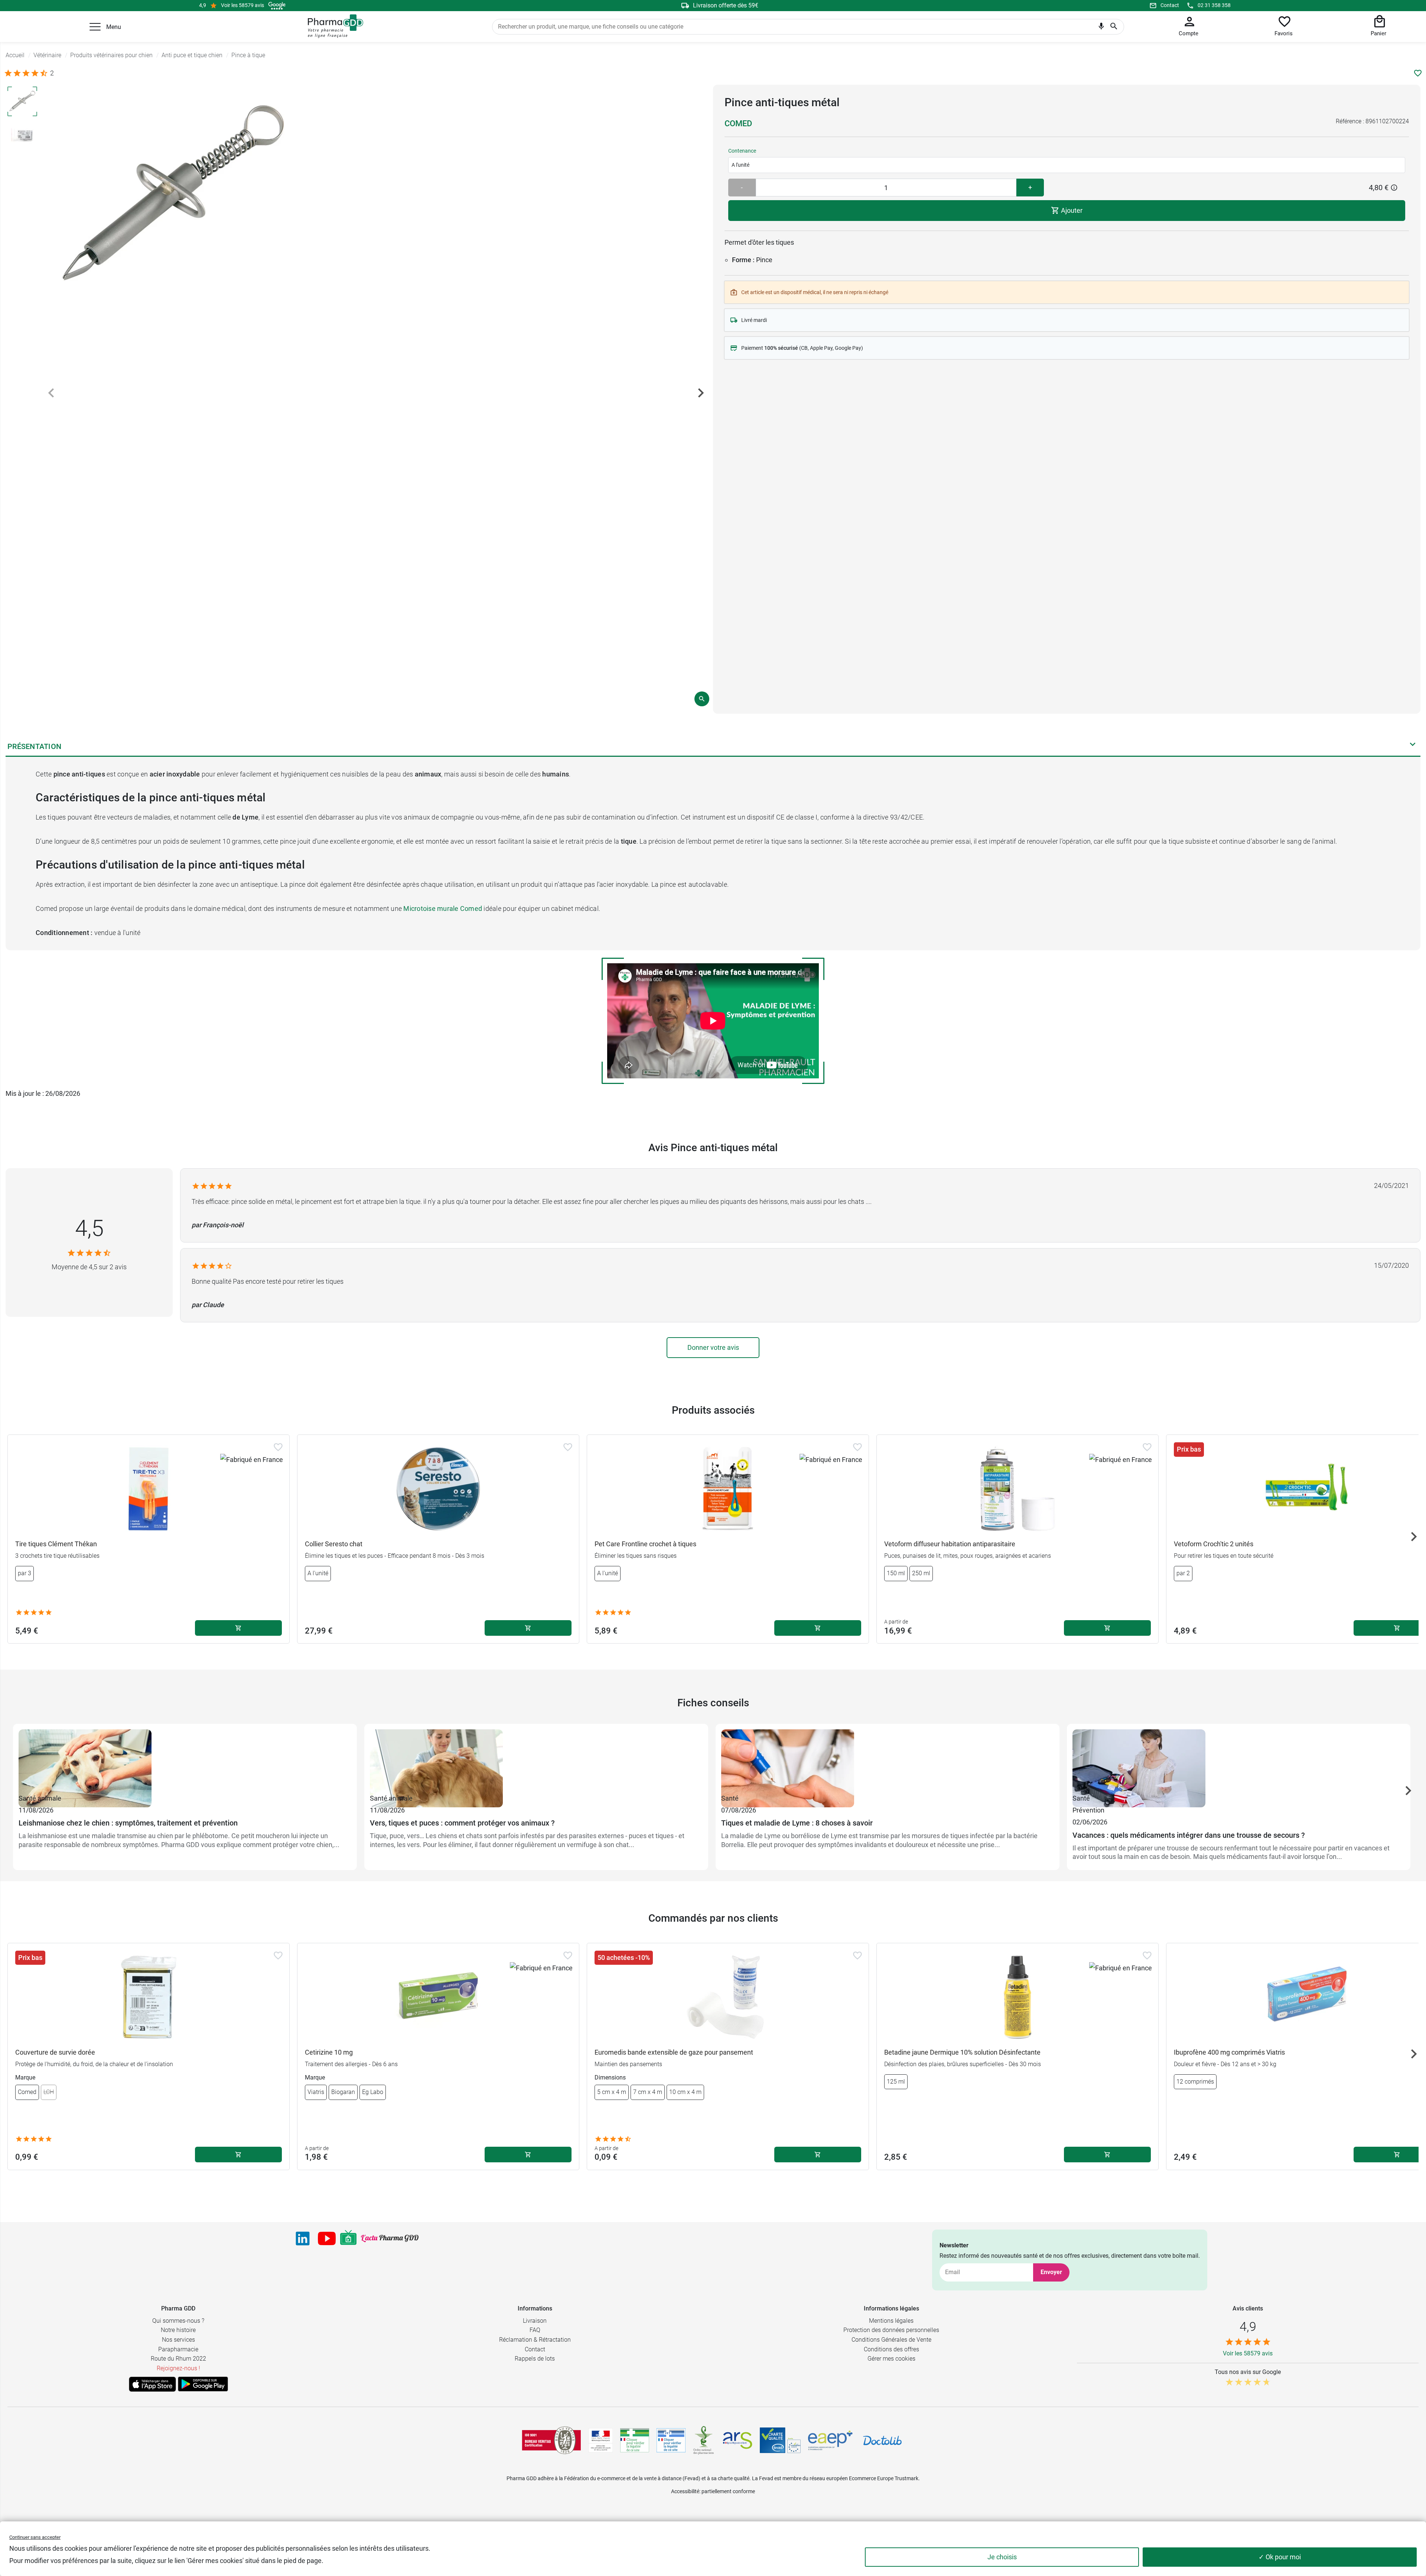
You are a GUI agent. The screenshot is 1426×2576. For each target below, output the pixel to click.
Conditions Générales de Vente (891, 2340)
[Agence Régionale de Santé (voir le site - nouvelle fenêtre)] (738, 2440)
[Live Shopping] (348, 2238)
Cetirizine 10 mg (329, 2052)
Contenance (742, 151)
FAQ (535, 2330)
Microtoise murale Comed (443, 908)
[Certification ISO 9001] (551, 2440)
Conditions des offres (891, 2349)
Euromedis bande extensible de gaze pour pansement (674, 2052)
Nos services (178, 2340)
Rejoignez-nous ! (178, 2368)
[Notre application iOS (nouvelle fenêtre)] (152, 2384)
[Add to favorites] (278, 1447)
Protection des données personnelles (891, 2330)
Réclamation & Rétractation (535, 2340)
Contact (1170, 5)
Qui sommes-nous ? (178, 2321)
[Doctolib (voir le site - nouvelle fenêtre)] (882, 2440)
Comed (738, 123)
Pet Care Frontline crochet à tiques (645, 1544)
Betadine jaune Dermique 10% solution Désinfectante (962, 2052)
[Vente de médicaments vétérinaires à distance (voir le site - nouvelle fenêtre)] (671, 2440)
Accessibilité (685, 2491)
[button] (95, 27)
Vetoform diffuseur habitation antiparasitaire (950, 1544)
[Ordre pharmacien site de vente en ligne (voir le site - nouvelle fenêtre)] (635, 2440)
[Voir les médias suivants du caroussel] (701, 393)
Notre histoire (178, 2330)
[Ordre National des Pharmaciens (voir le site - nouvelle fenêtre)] (704, 2440)
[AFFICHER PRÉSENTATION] (1413, 746)
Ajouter (1071, 210)
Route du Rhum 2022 (178, 2359)
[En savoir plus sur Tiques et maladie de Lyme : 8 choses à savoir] (888, 1761)
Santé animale (40, 1798)
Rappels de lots (535, 2359)
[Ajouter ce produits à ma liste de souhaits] (1418, 73)
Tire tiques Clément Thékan (56, 1544)
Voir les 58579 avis (242, 5)
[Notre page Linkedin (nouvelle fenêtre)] (303, 2238)
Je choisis (1002, 2557)
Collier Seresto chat (334, 1544)
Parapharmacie (178, 2349)
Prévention (1088, 1810)
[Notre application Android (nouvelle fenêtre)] (203, 2384)
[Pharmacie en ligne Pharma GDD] (333, 26)
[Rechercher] (1114, 27)
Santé (730, 1798)
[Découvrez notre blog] (390, 2238)
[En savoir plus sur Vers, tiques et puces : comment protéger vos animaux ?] (536, 1761)
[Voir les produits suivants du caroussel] (1414, 1537)
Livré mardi (754, 320)
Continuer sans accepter (35, 2537)
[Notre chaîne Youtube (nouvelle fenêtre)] (327, 2238)
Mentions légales (891, 2321)
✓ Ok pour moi (1280, 2557)
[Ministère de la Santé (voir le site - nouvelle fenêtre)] (601, 2440)
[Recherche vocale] (1101, 28)
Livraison (535, 2321)
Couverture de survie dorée (55, 2052)
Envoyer (1051, 2272)
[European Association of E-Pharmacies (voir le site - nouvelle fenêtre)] (830, 2440)
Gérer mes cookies (891, 2359)
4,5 (89, 1228)
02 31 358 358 (1214, 5)
